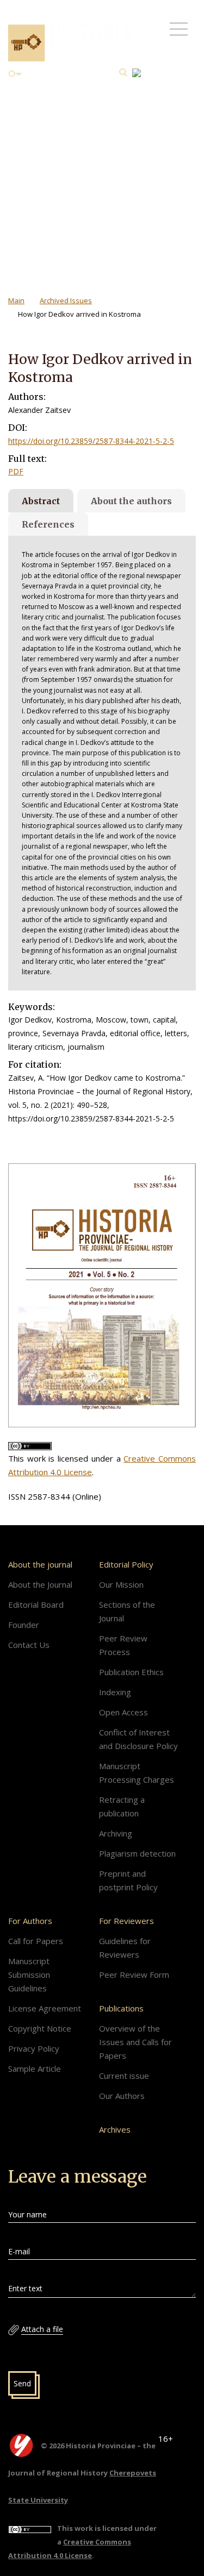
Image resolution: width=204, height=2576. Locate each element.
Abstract (41, 501)
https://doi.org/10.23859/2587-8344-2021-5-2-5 (91, 441)
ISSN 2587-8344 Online (49, 106)
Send (22, 2383)
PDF (16, 471)
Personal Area (50, 74)
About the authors (131, 501)
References (48, 524)
